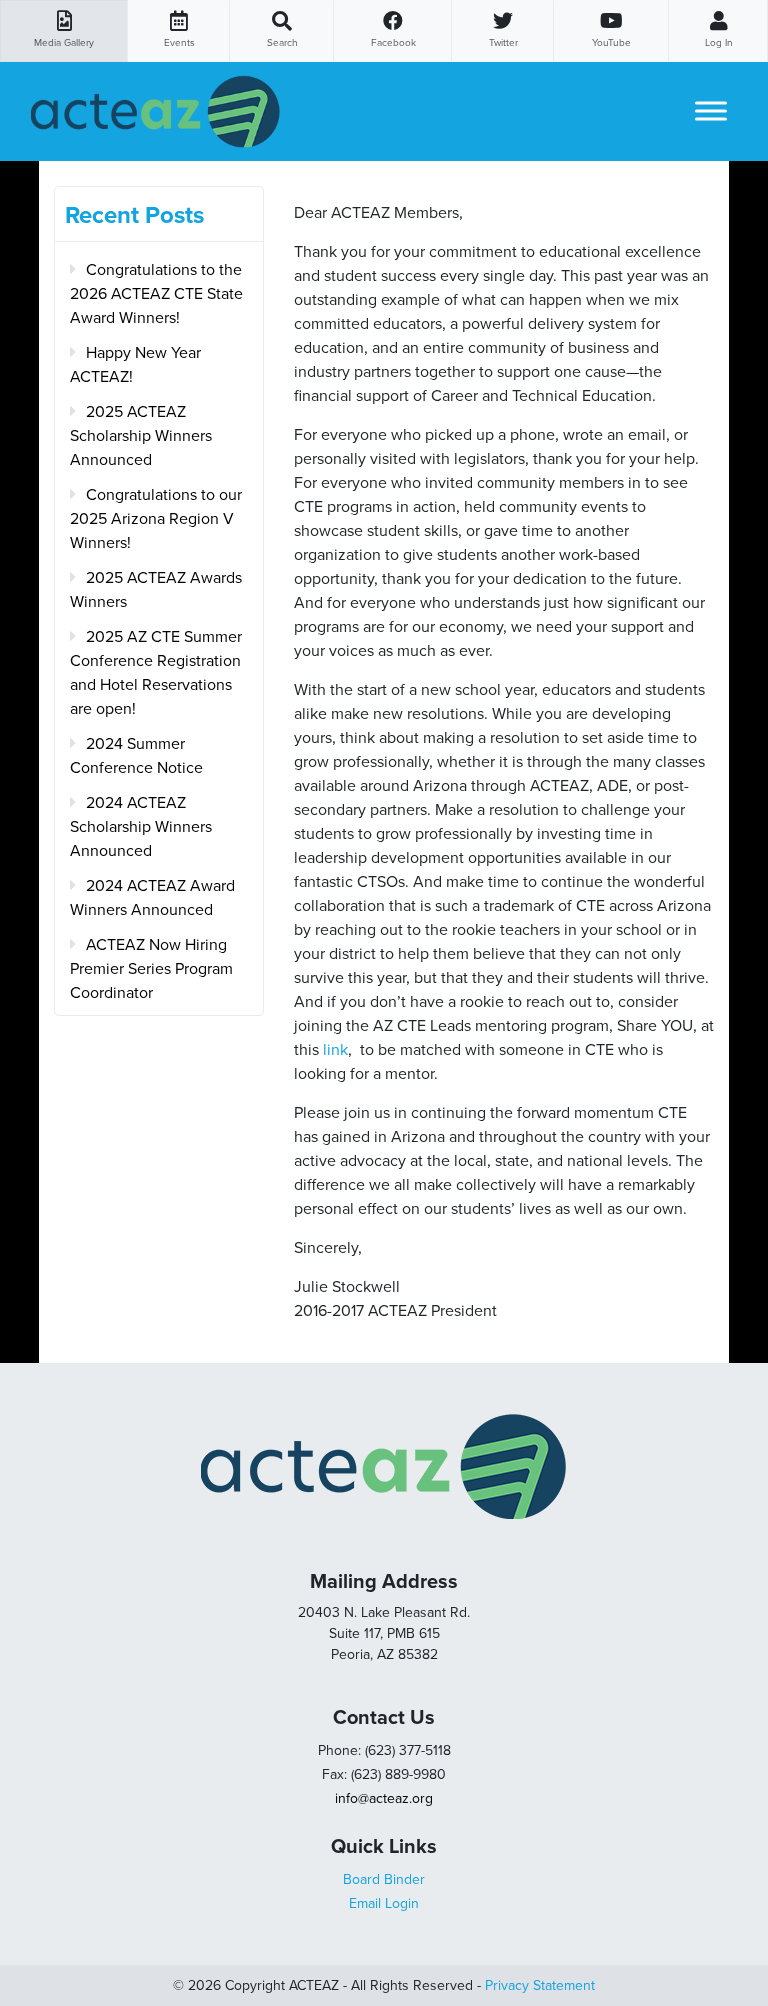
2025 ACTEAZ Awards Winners (156, 590)
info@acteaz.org (384, 1798)
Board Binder (384, 1879)
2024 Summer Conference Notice (136, 756)
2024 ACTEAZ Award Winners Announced (152, 898)
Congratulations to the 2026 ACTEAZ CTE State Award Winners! (156, 294)
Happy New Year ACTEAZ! (135, 365)
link (335, 1050)
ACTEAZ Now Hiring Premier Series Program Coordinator (151, 969)
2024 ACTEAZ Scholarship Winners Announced (141, 827)
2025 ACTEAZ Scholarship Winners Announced (141, 436)
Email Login (384, 1903)
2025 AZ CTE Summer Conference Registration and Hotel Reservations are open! (156, 673)
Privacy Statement (540, 1985)
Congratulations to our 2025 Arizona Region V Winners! (156, 519)
